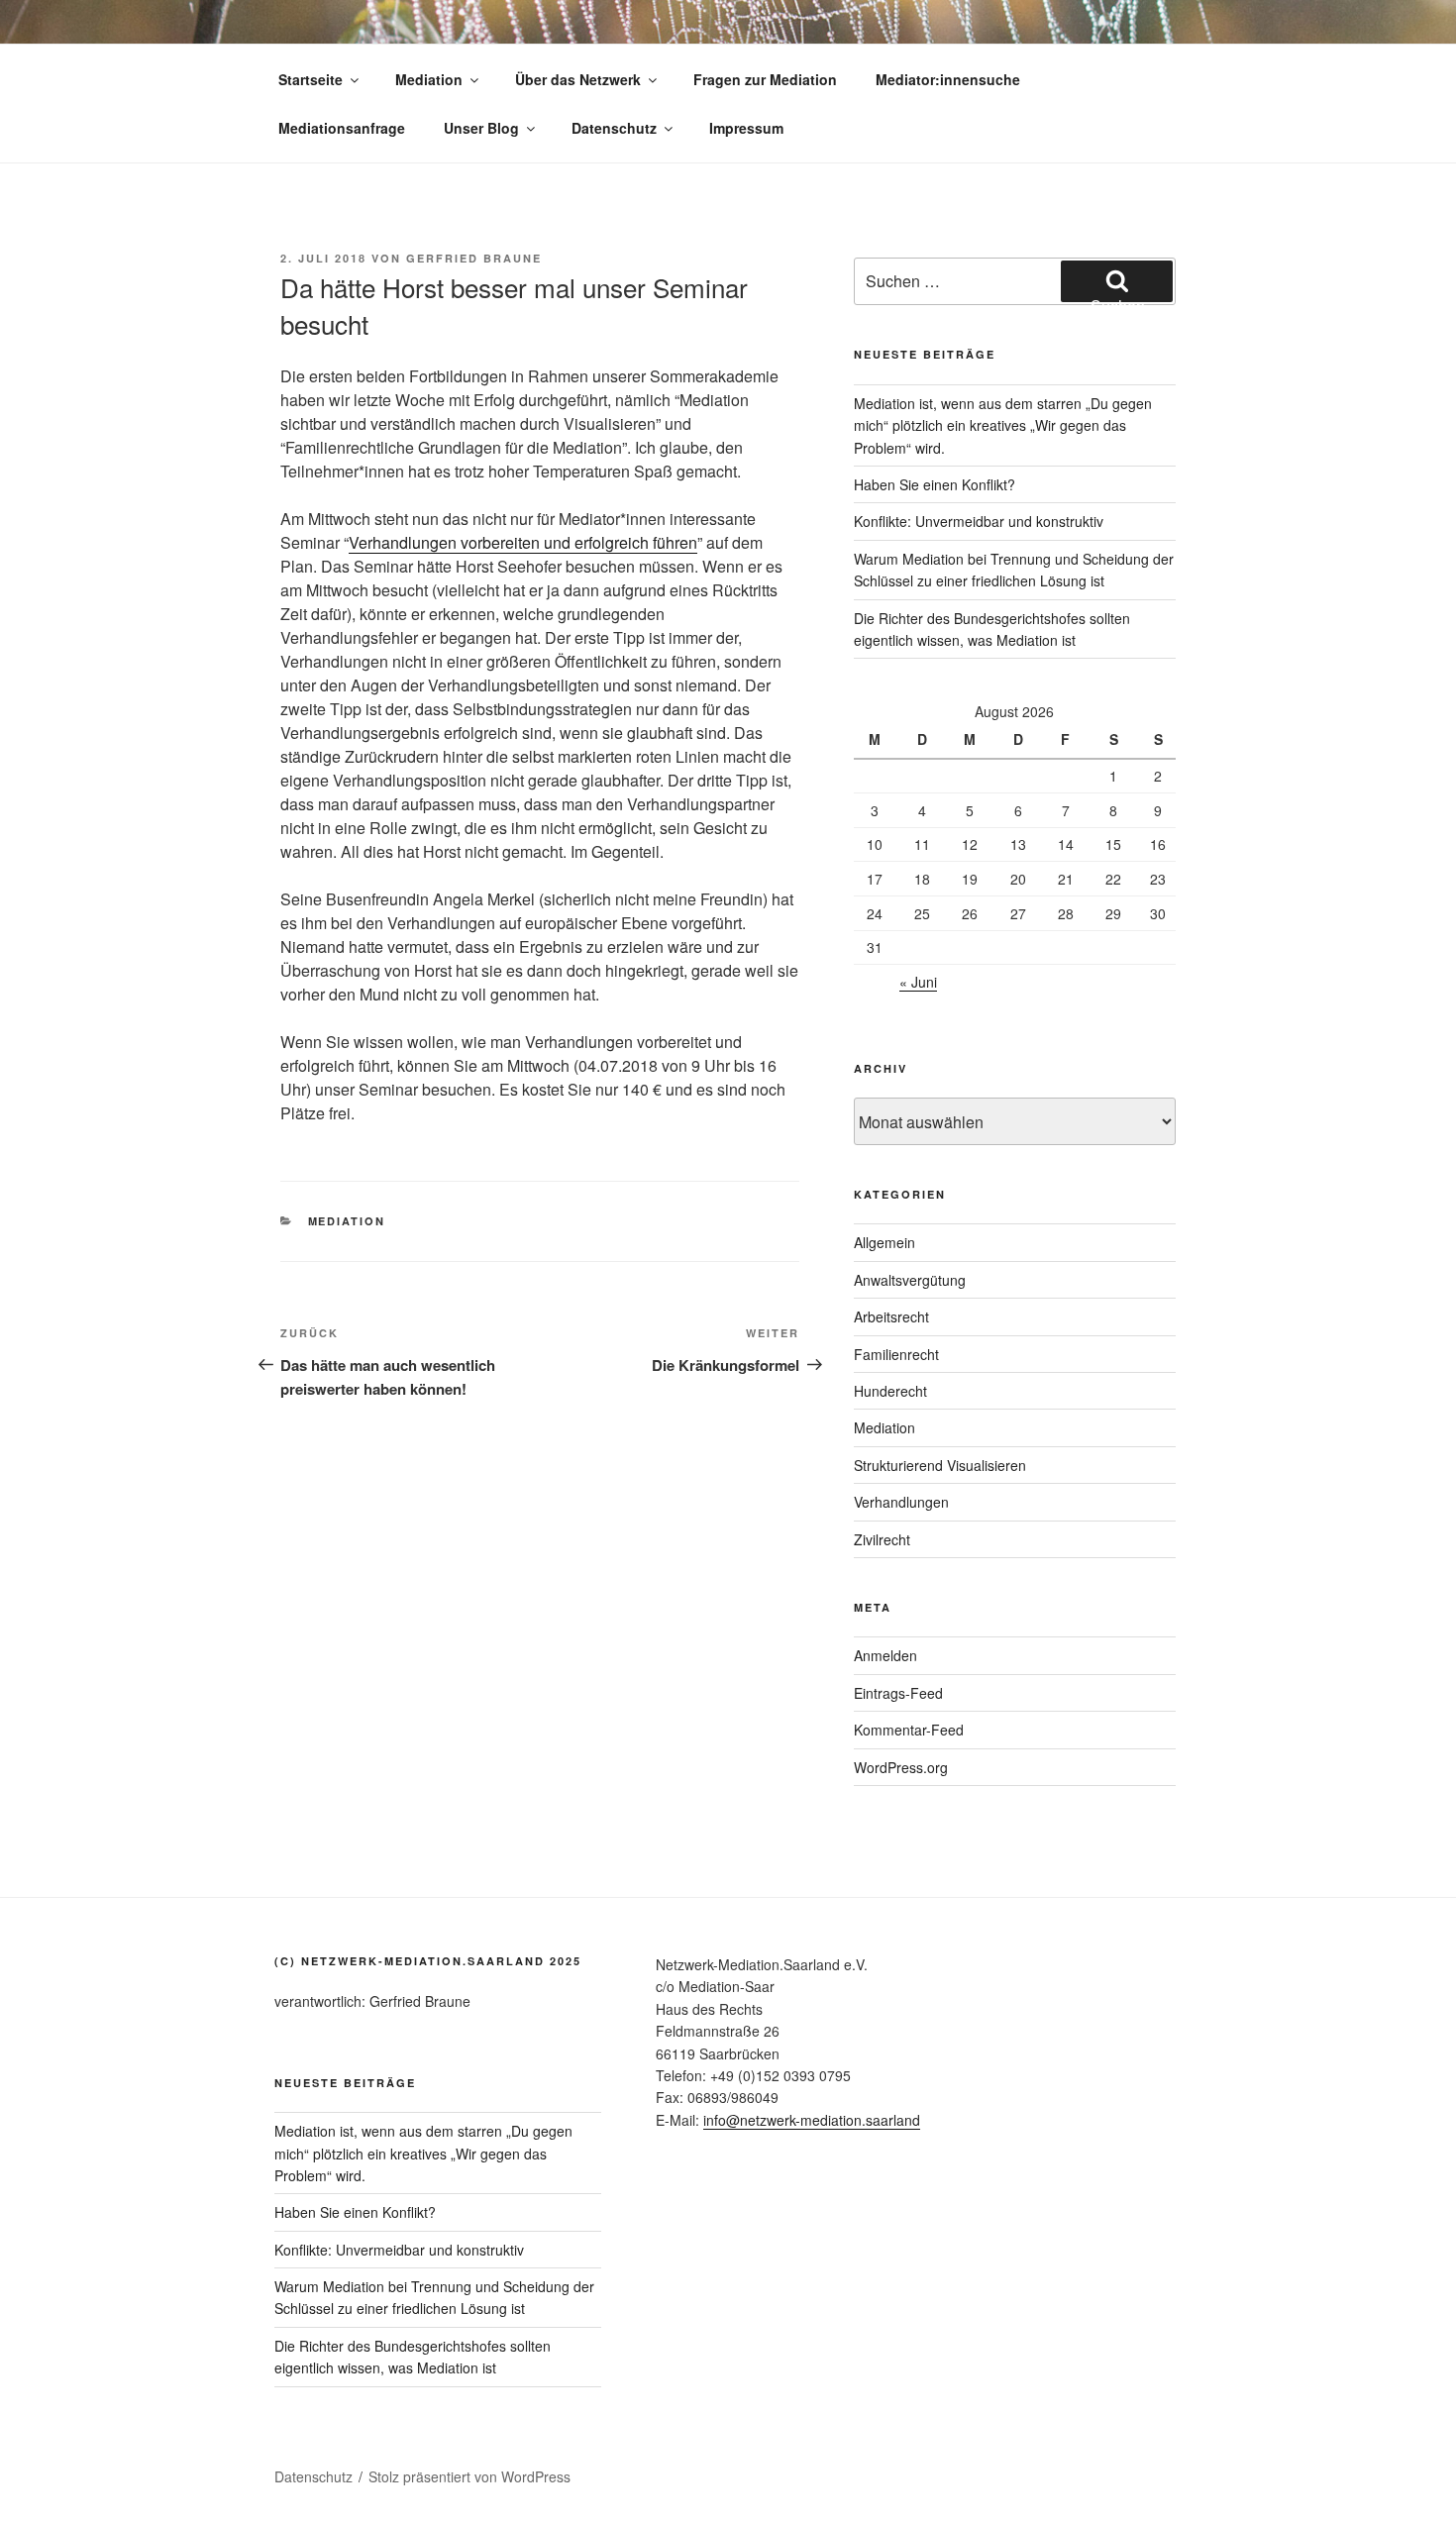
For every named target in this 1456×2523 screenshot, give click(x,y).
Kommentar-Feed (909, 1730)
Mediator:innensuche (948, 79)
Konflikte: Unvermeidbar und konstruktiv (979, 521)
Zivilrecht (882, 1539)
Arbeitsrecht (891, 1316)
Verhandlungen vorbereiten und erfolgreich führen (523, 542)
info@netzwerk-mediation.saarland (812, 2120)
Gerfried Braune (474, 258)
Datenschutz (614, 128)
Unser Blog (481, 128)
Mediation (429, 79)
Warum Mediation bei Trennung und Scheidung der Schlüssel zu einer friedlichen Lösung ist (434, 2297)
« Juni (918, 982)
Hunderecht (890, 1391)
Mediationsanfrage (342, 128)
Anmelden (885, 1655)
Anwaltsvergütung (910, 1280)
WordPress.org (901, 1767)
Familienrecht (896, 1354)
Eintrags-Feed (898, 1693)
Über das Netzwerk (578, 79)
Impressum (746, 128)
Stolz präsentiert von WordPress (469, 2476)
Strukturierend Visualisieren (940, 1465)
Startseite (311, 79)
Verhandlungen (901, 1502)
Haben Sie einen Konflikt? (935, 484)
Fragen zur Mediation (765, 79)
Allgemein (884, 1242)
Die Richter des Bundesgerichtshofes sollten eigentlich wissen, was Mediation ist (413, 2357)
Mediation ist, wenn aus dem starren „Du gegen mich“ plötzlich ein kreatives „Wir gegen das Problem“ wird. (1003, 425)
